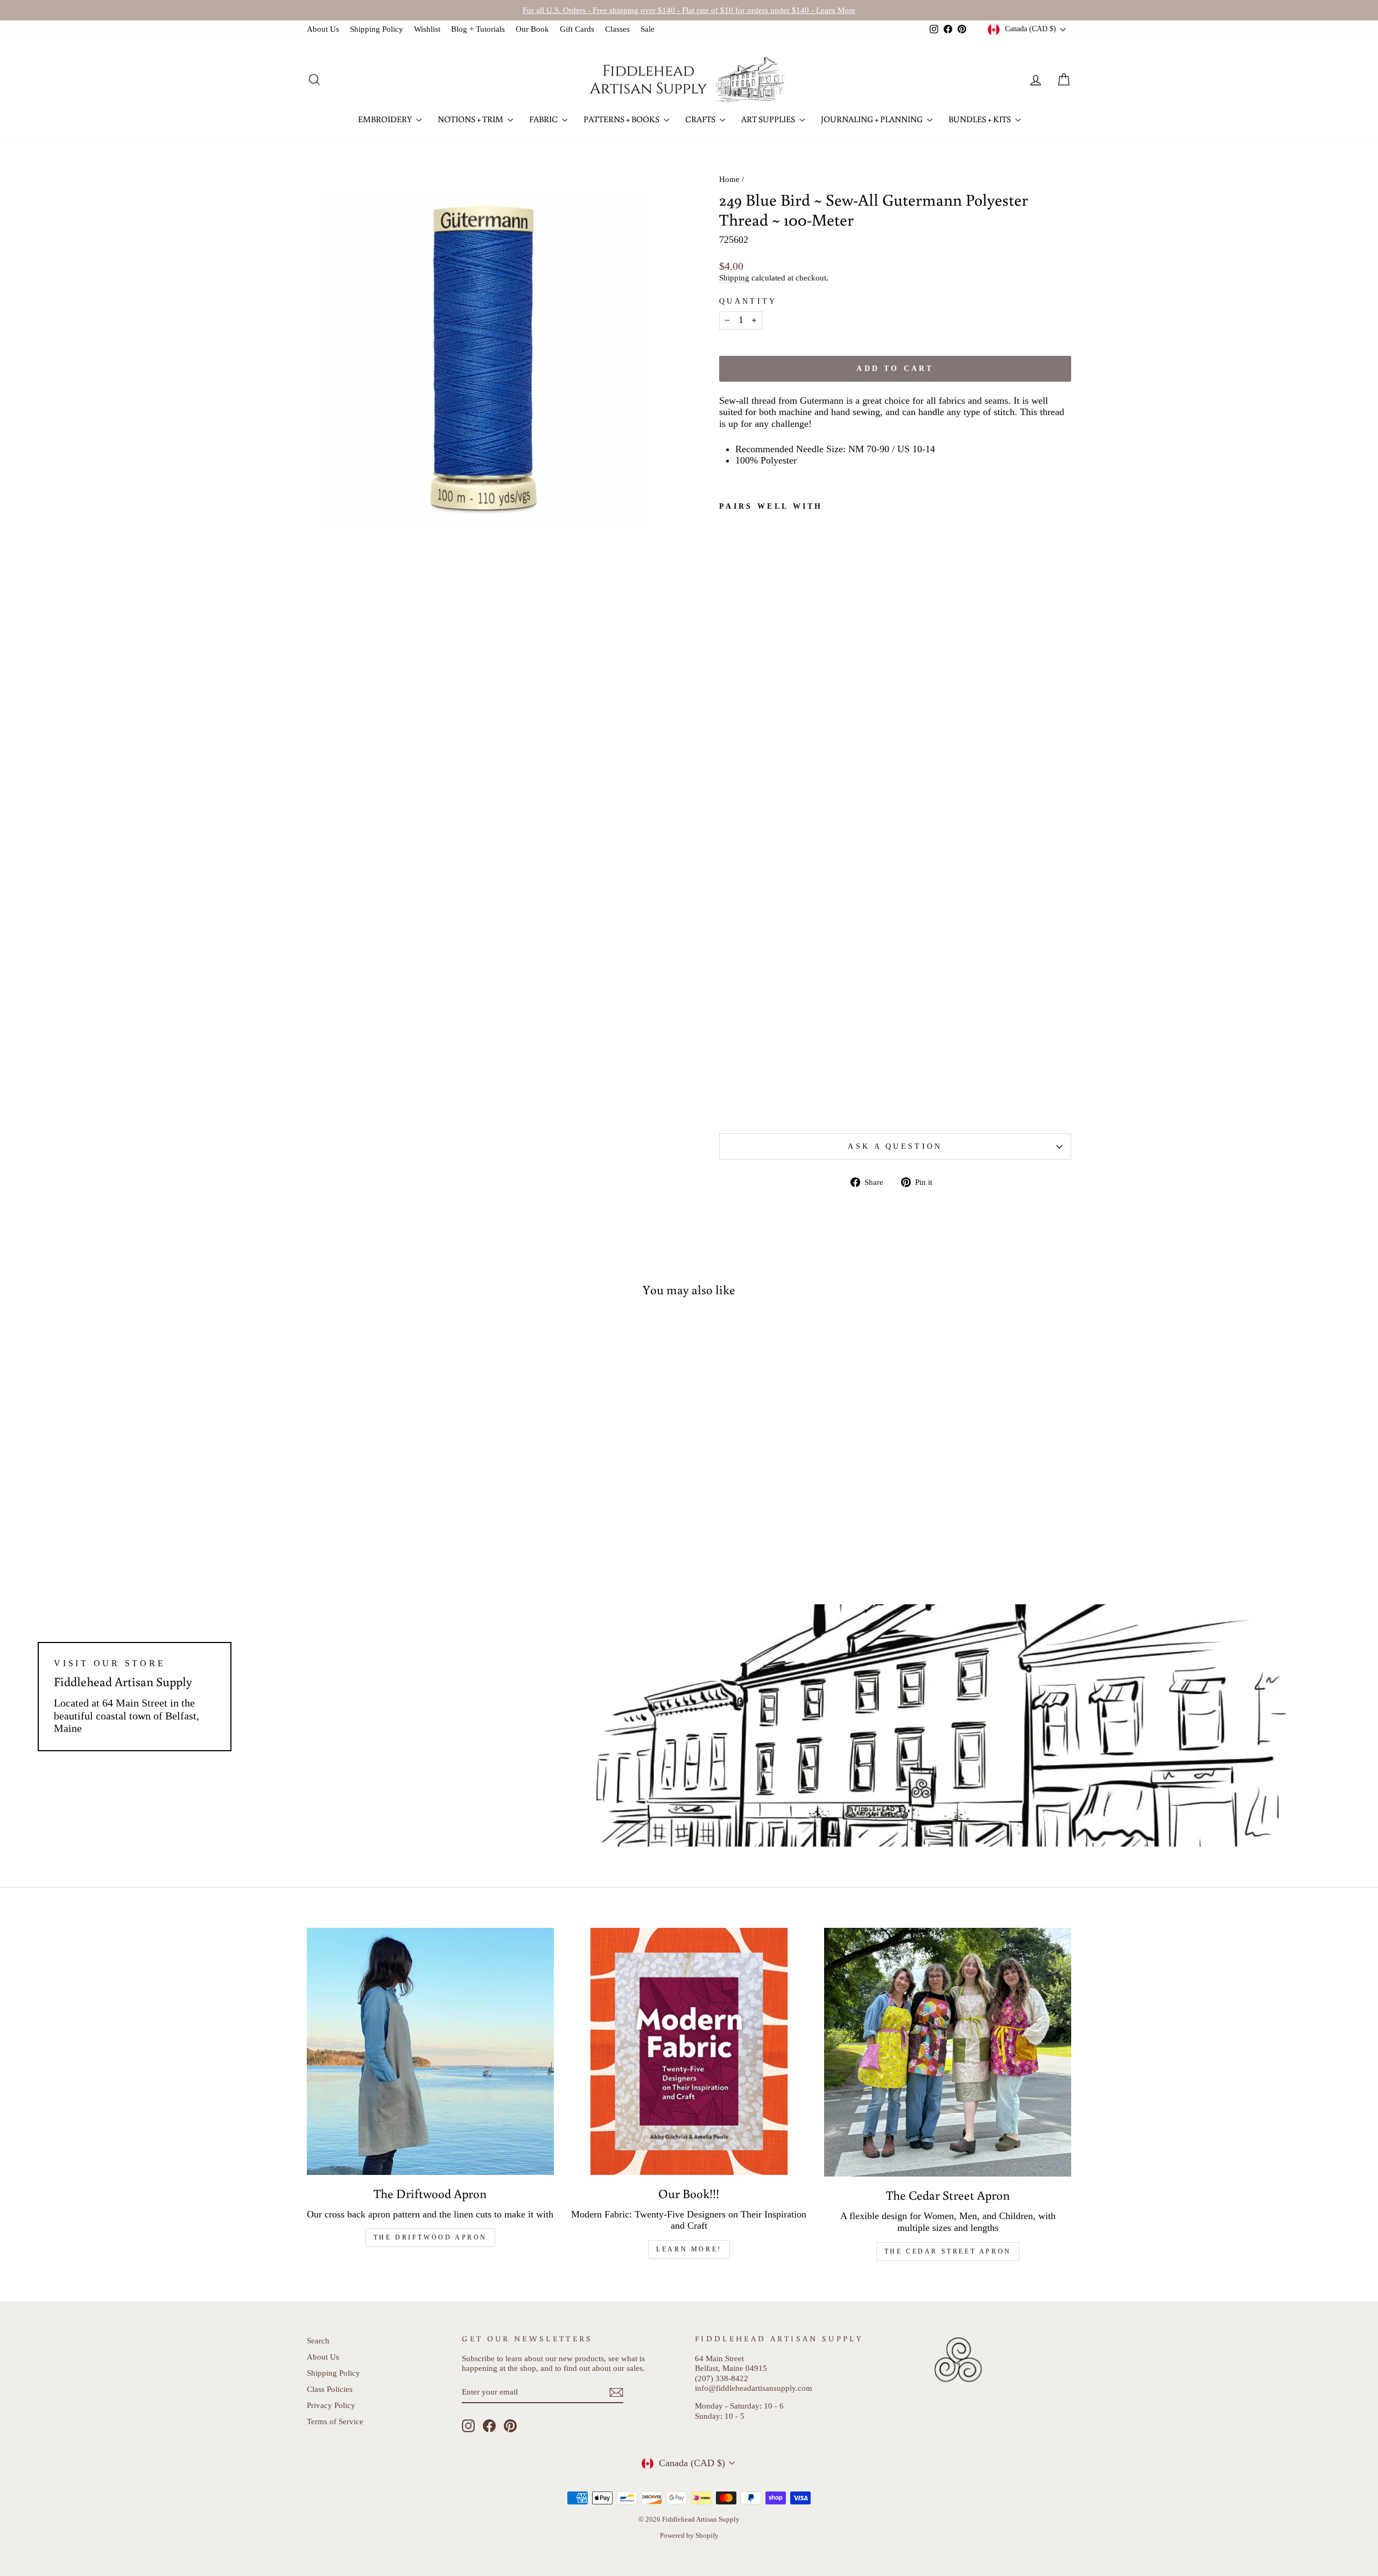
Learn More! (689, 2249)
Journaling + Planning (873, 119)
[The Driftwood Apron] (430, 2051)
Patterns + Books (622, 119)
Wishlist (427, 29)
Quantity (748, 301)
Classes (617, 29)
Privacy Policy (331, 2405)
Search (318, 2340)
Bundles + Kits (980, 119)
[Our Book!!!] (689, 2051)
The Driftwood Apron (430, 2237)
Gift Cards (577, 29)
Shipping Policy (377, 29)
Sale (648, 29)
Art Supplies (769, 119)
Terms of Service (335, 2421)
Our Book (532, 29)
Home (729, 179)
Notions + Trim (471, 119)
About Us (323, 29)
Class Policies (330, 2389)
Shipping (734, 278)
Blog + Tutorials (478, 29)
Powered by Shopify (689, 2536)
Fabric (544, 119)
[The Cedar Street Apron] (948, 2052)
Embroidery (386, 119)
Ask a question (895, 1146)
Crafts (701, 119)
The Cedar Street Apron (948, 2251)
